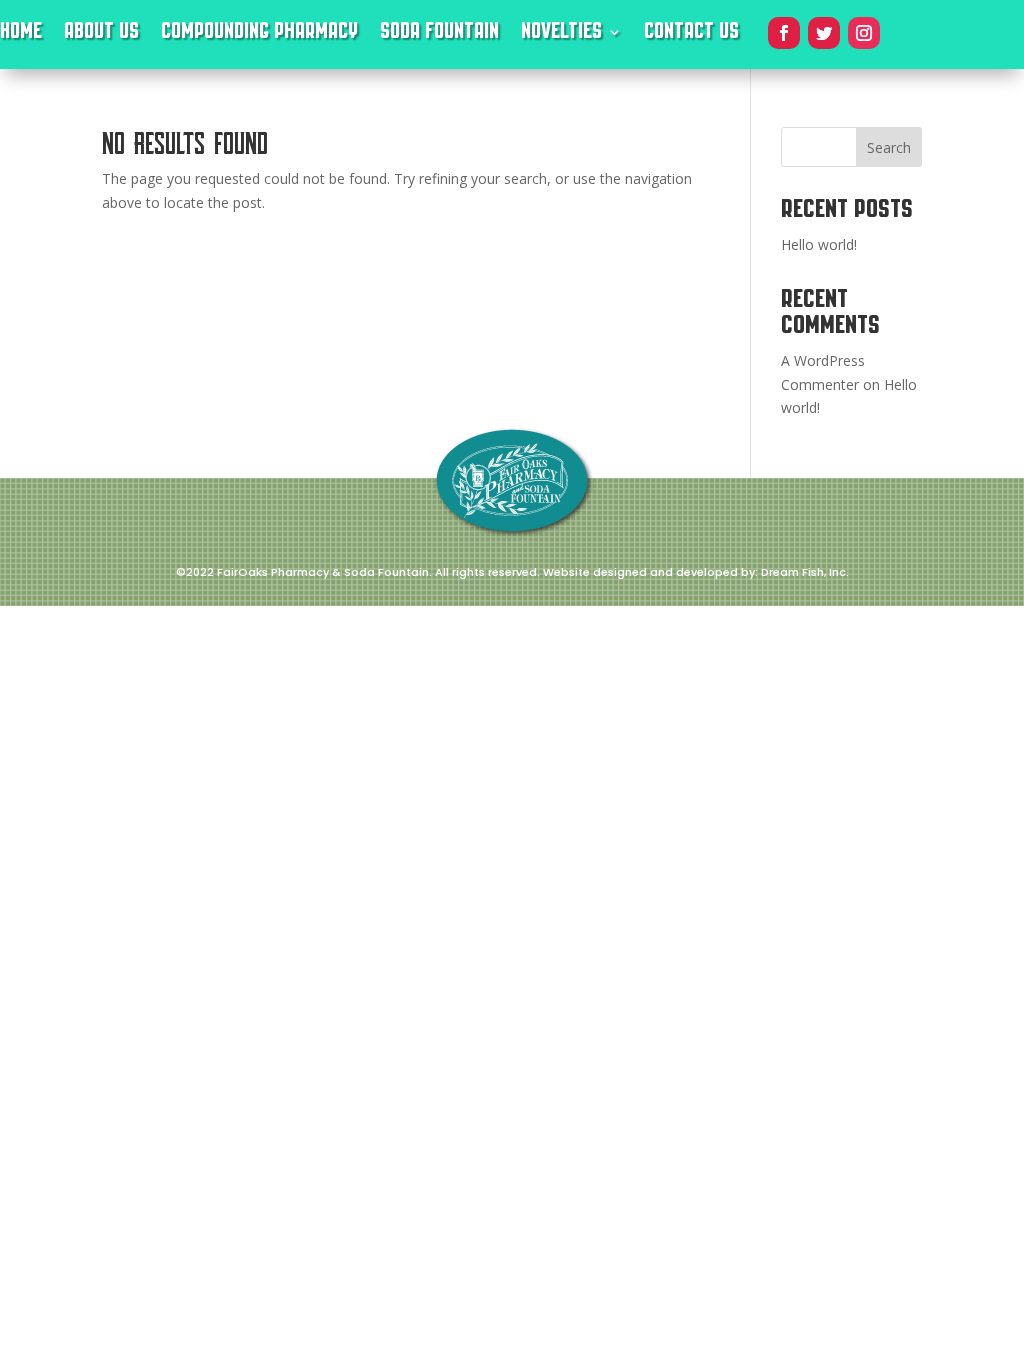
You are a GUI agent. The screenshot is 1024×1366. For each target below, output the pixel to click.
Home (21, 35)
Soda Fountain (439, 35)
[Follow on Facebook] (784, 33)
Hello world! (819, 244)
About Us (101, 35)
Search (889, 147)
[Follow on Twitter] (824, 33)
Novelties (561, 35)
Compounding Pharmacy (259, 35)
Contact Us (691, 35)
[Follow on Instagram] (864, 33)
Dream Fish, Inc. (805, 572)
